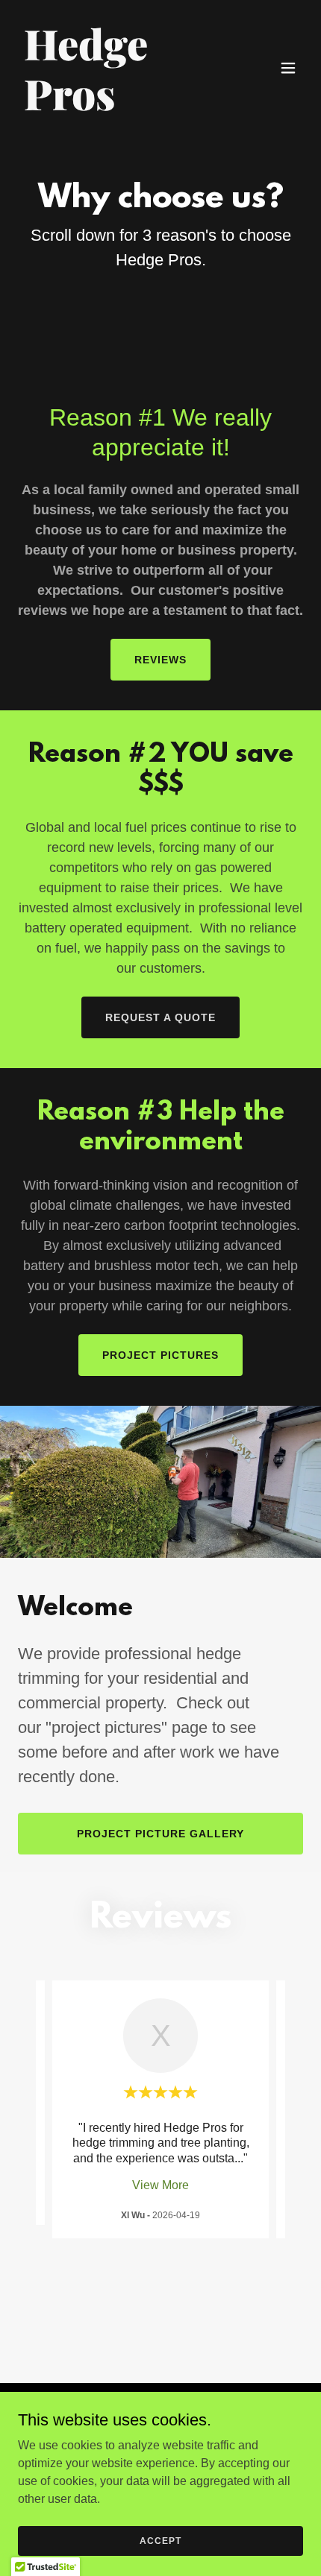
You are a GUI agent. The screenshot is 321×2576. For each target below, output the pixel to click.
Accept (160, 2540)
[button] (288, 68)
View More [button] (160, 2185)
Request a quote (160, 1017)
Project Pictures (160, 1355)
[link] (118, 106)
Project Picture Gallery (160, 1834)
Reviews (160, 660)
